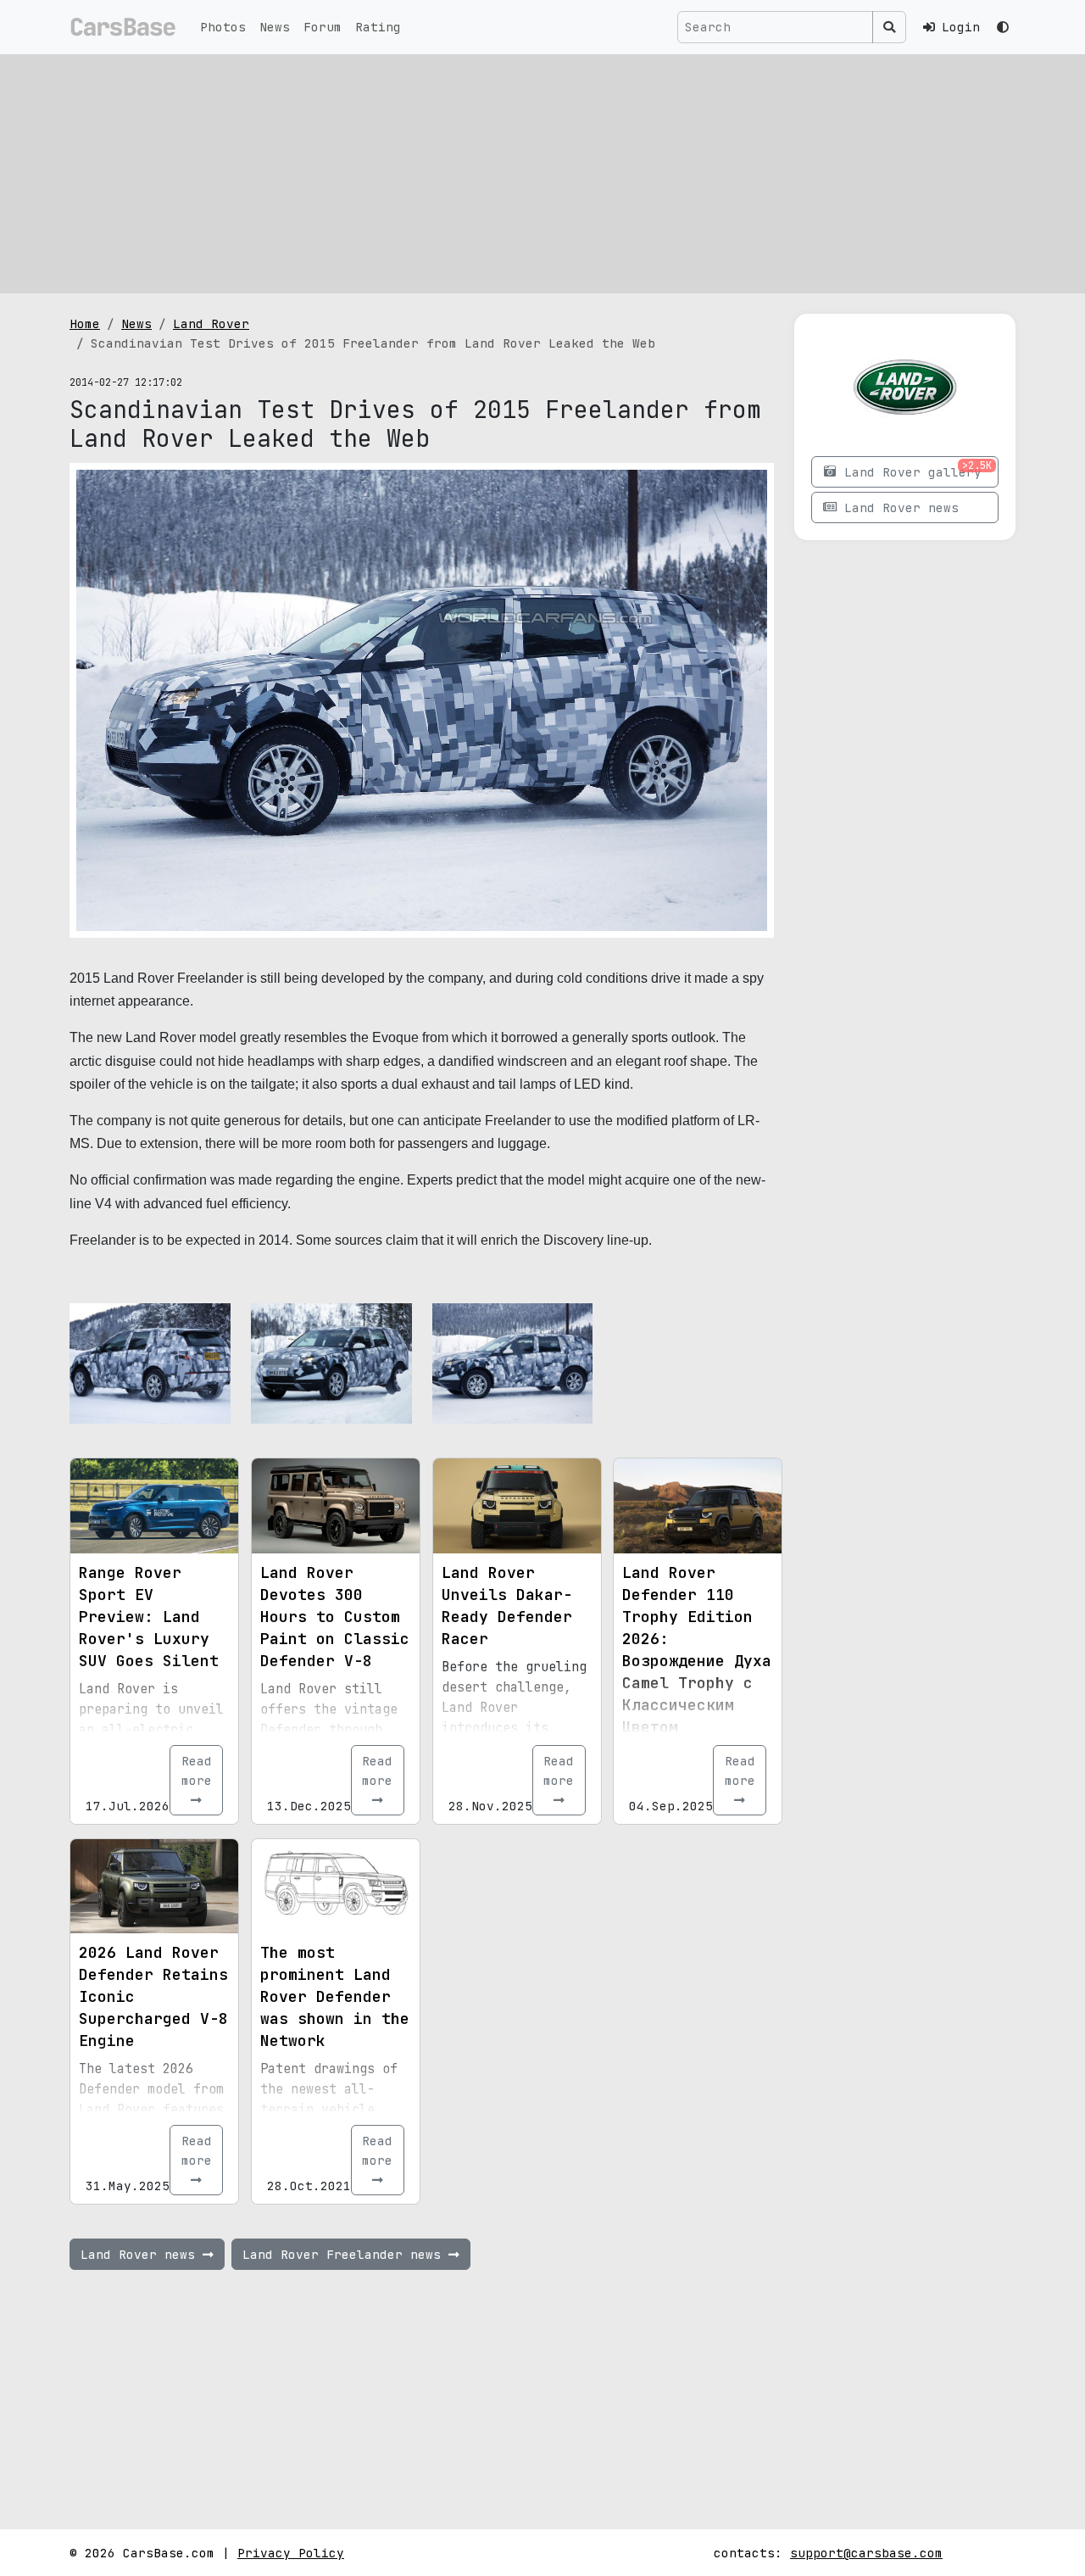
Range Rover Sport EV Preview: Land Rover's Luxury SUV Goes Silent (149, 1617)
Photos (223, 27)
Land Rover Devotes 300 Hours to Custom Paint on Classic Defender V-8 (335, 1617)
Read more (197, 1770)
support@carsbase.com (866, 2553)
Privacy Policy (291, 2553)
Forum (323, 27)
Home (85, 323)
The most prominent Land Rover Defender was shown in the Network (335, 1996)
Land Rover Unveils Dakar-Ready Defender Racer (507, 1606)
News (275, 27)
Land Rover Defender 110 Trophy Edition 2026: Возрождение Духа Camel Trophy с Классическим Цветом (697, 1650)
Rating (378, 27)
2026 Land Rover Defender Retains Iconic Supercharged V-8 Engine (153, 1996)
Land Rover (211, 323)
